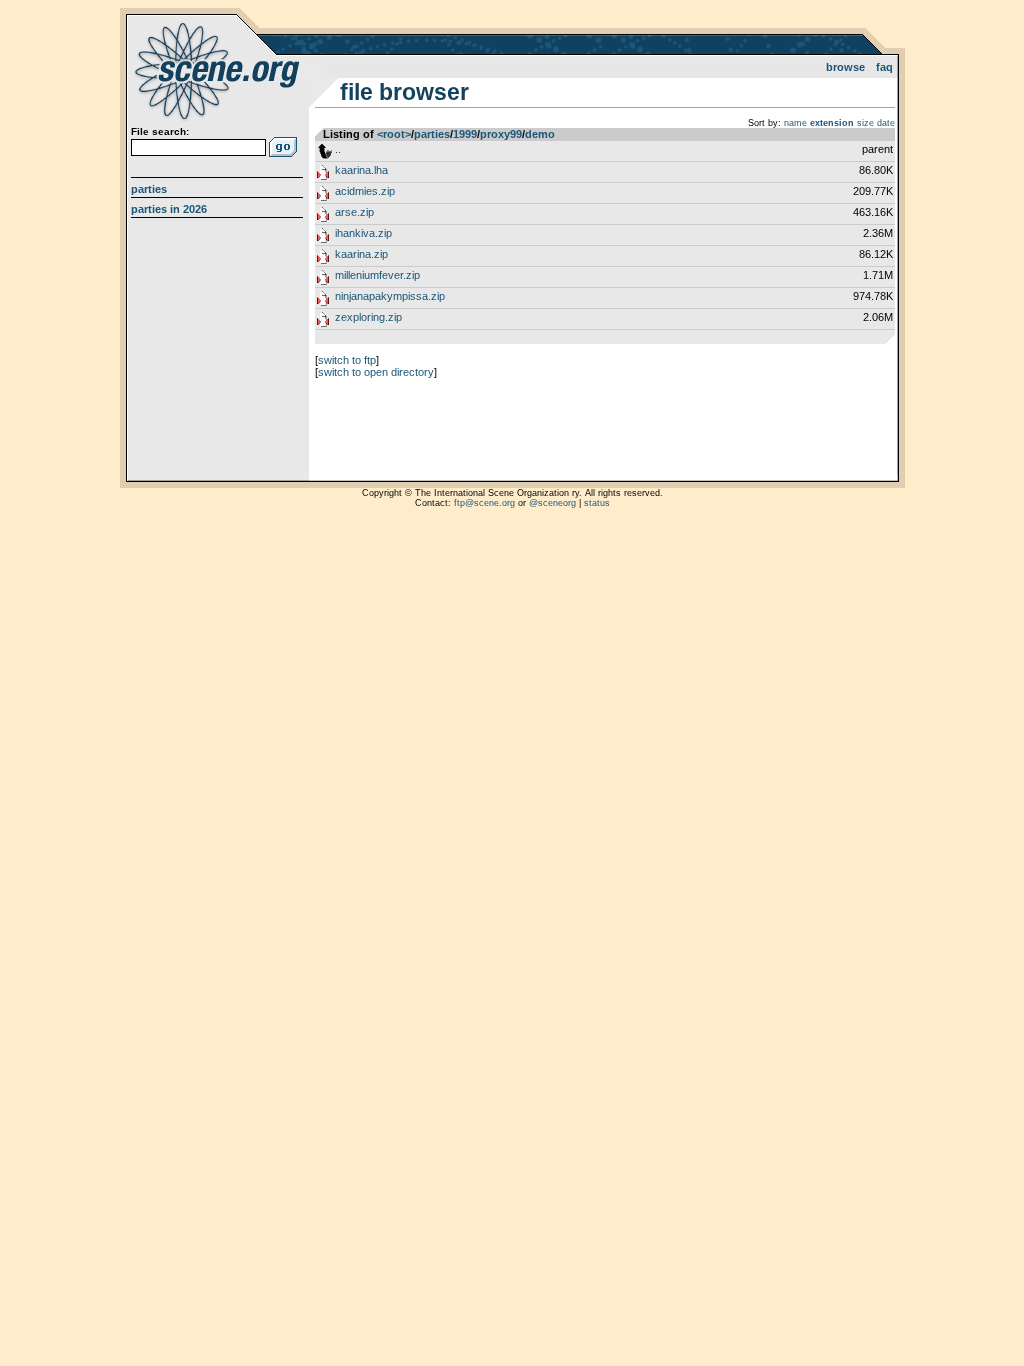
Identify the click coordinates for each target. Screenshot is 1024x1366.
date (886, 123)
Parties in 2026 (169, 209)
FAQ (884, 67)
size (865, 123)
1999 (465, 134)
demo (540, 134)
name (795, 123)
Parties (149, 189)
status (597, 503)
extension (832, 123)
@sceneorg (552, 503)
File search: (160, 131)
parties (432, 134)
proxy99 (501, 134)
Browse (845, 67)
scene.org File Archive (219, 70)
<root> (394, 134)
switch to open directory (376, 372)
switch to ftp (347, 360)
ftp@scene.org (484, 503)
